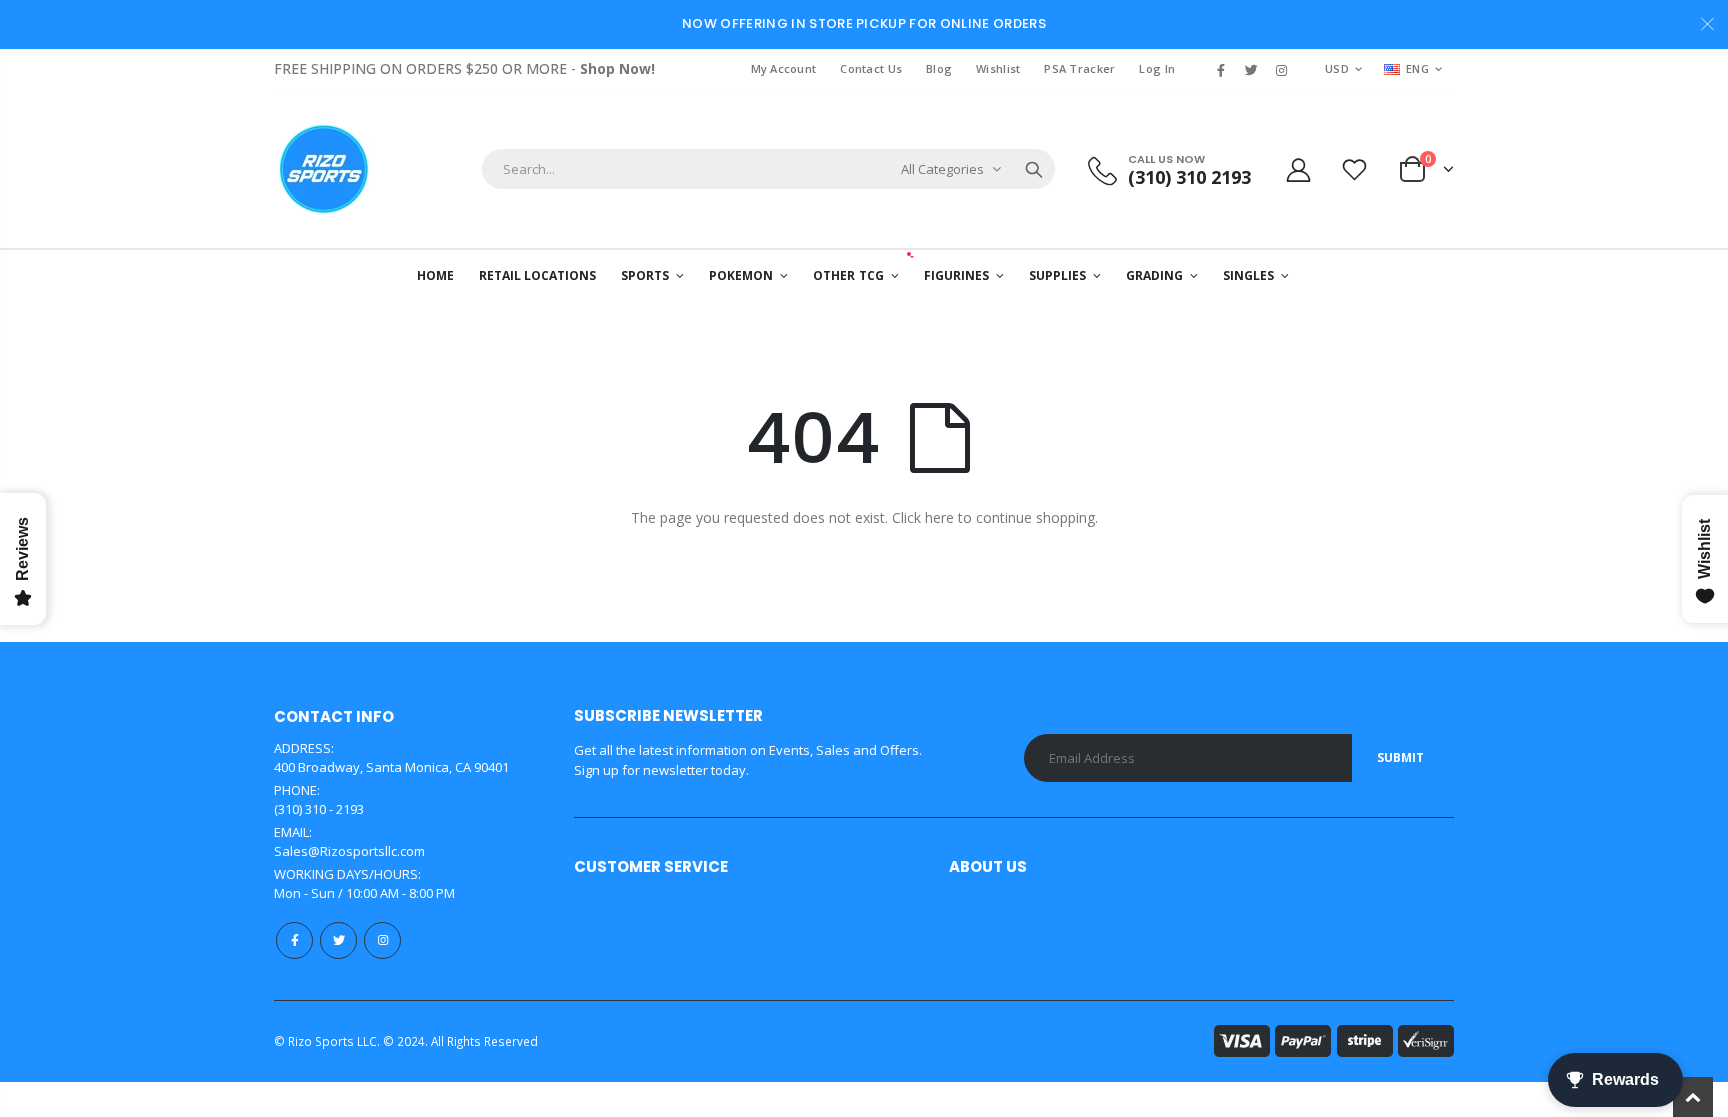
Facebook (294, 940)
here (939, 517)
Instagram (382, 940)
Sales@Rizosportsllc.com (349, 851)
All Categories (942, 169)
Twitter (338, 940)
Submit (1400, 757)
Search (1034, 169)
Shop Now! (617, 68)
